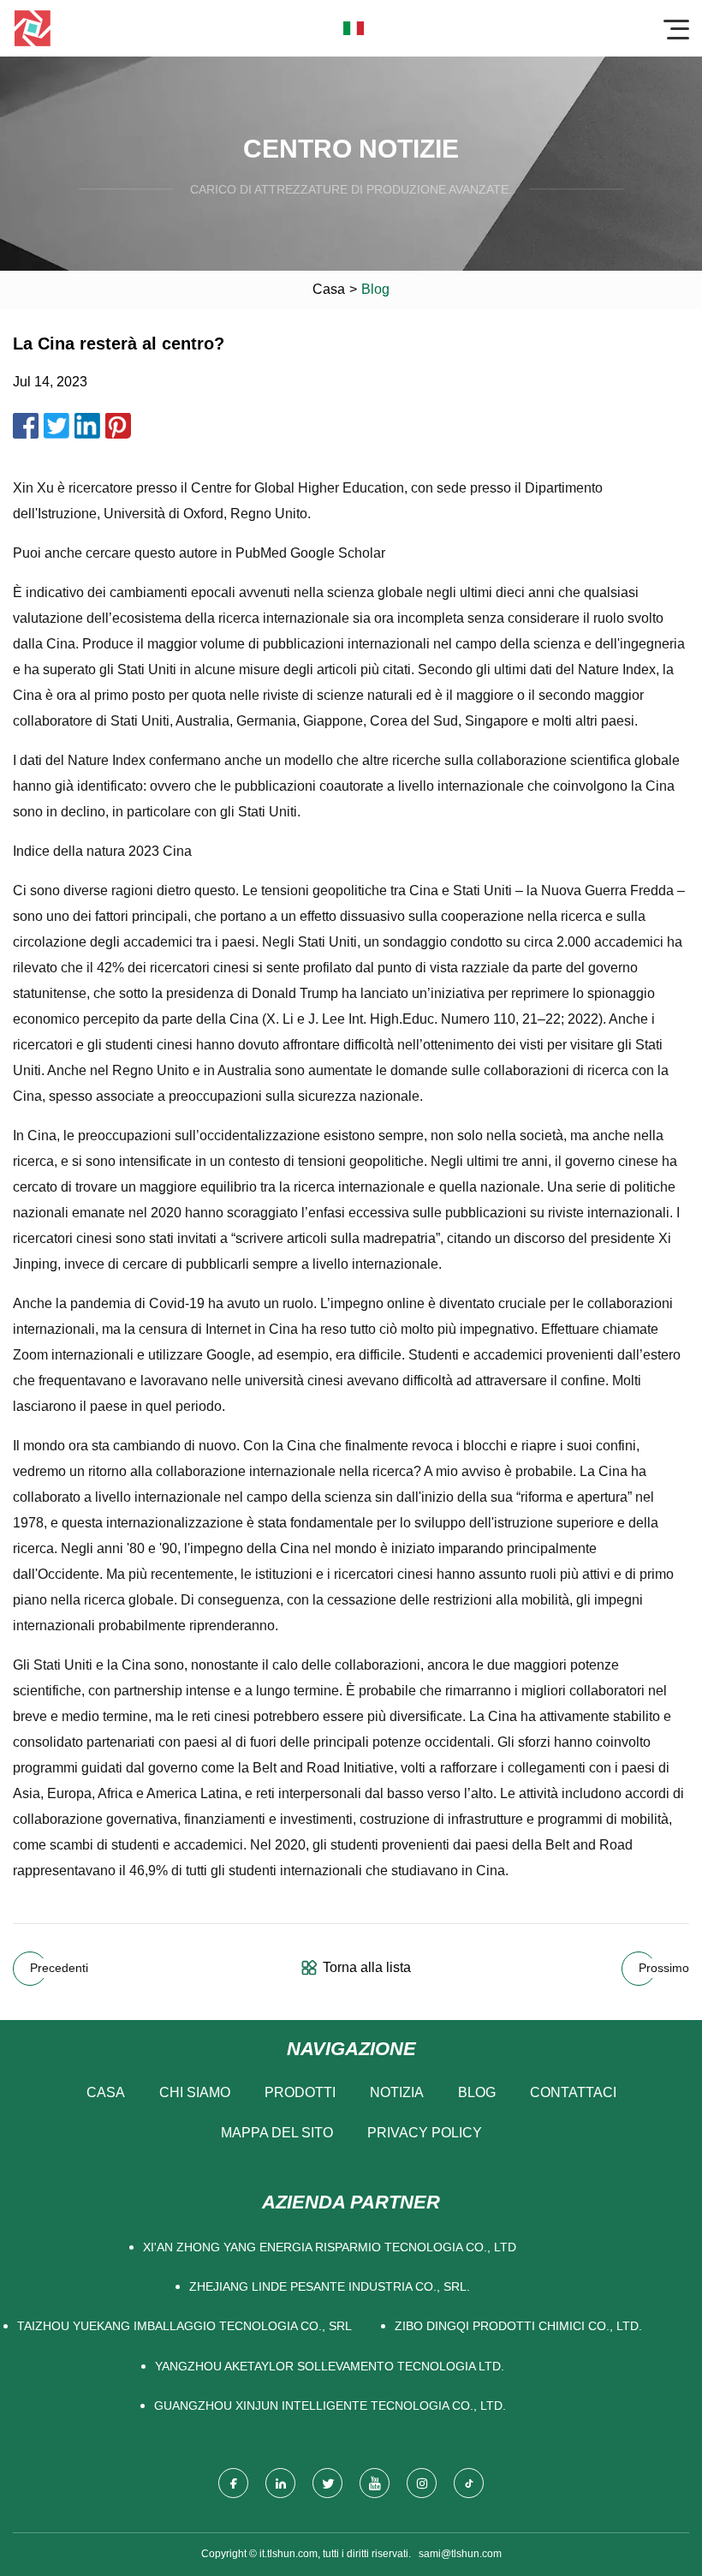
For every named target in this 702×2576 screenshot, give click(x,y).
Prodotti (300, 2092)
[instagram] (422, 2483)
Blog (477, 2092)
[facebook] (233, 2483)
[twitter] (327, 2483)
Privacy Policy (425, 2133)
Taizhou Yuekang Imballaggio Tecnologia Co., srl (184, 2326)
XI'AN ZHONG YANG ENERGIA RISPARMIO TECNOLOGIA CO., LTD (330, 2247)
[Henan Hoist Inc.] (33, 28)
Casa (329, 289)
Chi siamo (195, 2092)
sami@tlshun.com (460, 2554)
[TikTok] (469, 2483)
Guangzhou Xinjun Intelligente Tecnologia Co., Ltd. (330, 2406)
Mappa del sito (277, 2133)
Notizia (397, 2092)
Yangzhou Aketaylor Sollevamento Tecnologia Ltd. (330, 2366)
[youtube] (375, 2483)
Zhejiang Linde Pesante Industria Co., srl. (330, 2286)
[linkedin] (280, 2483)
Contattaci (573, 2092)
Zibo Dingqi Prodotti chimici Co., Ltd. (518, 2326)
